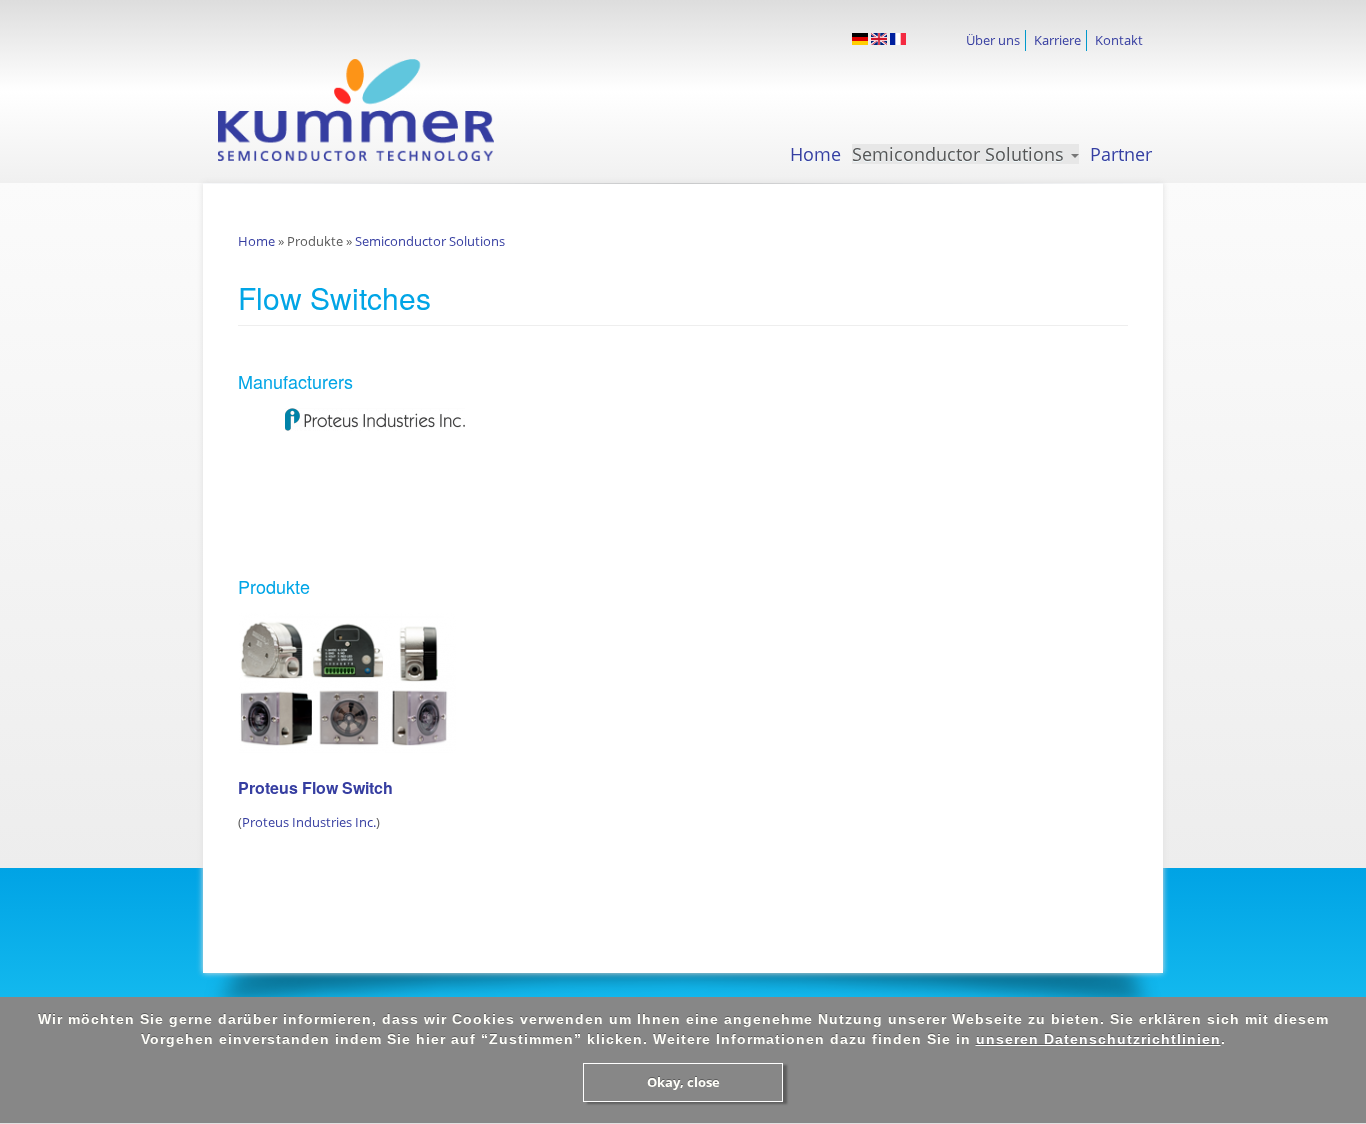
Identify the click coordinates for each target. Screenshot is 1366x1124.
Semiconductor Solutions (960, 154)
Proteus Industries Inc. (309, 822)
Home (815, 154)
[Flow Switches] (860, 39)
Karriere (1057, 40)
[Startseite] (374, 110)
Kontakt (1119, 40)
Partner (1121, 154)
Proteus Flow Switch (315, 787)
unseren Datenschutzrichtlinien (1098, 1039)
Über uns (993, 40)
